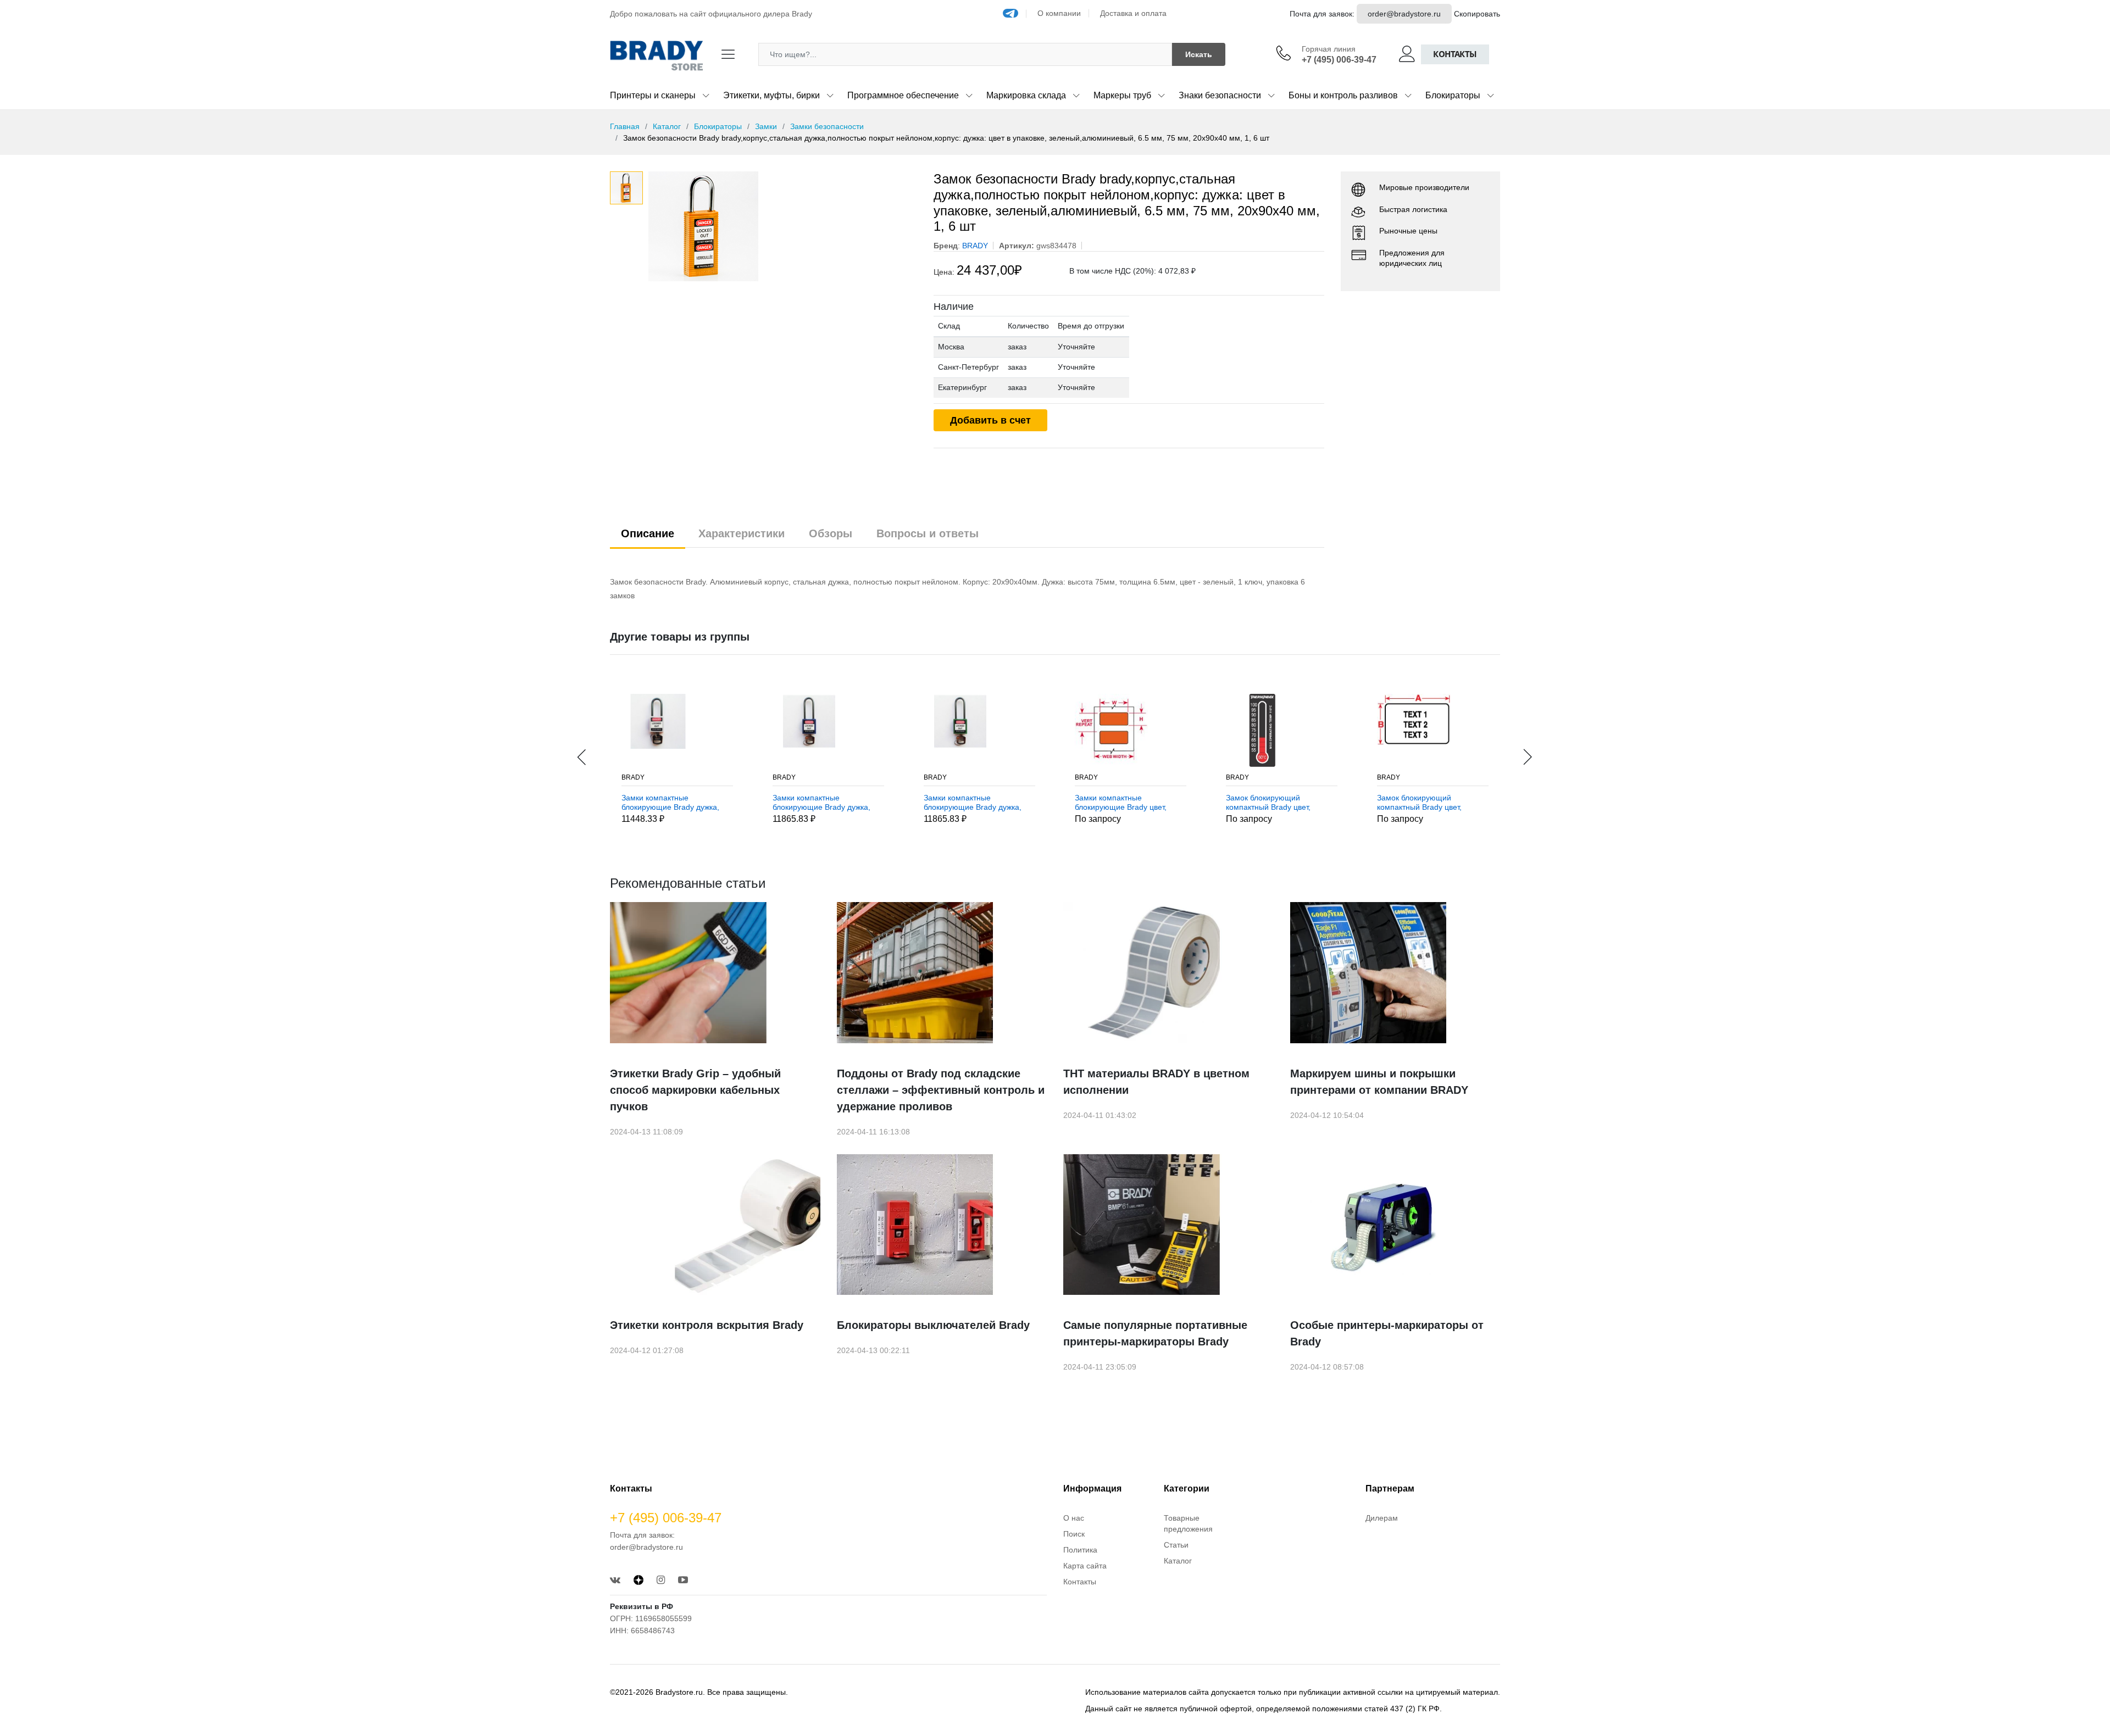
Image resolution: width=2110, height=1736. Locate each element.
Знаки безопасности (1220, 95)
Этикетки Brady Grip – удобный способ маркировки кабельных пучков (695, 1090)
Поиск (1074, 1534)
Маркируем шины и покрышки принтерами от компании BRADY (1379, 1082)
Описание (648, 533)
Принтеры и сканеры (653, 95)
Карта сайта (1085, 1566)
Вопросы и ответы (928, 533)
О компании (1059, 13)
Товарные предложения (1188, 1523)
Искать (1199, 54)
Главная (625, 126)
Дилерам (1382, 1518)
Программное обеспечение (903, 95)
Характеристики (742, 533)
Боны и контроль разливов (1343, 95)
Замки (766, 126)
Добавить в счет (990, 420)
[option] (783, 226)
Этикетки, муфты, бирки (771, 95)
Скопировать (1477, 14)
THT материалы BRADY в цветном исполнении (1156, 1082)
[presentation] (582, 757)
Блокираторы (1453, 95)
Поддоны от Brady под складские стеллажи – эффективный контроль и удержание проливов (941, 1090)
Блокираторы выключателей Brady (933, 1325)
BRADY (633, 777)
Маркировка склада (1026, 95)
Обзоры (831, 533)
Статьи (1176, 1545)
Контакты (1455, 54)
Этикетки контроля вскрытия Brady (707, 1325)
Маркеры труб (1122, 95)
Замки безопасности (827, 126)
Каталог (667, 126)
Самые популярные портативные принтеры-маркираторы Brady (1155, 1333)
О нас (1074, 1518)
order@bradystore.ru (1404, 14)
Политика (1080, 1550)
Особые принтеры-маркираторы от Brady (1387, 1333)
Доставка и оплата (1133, 13)
